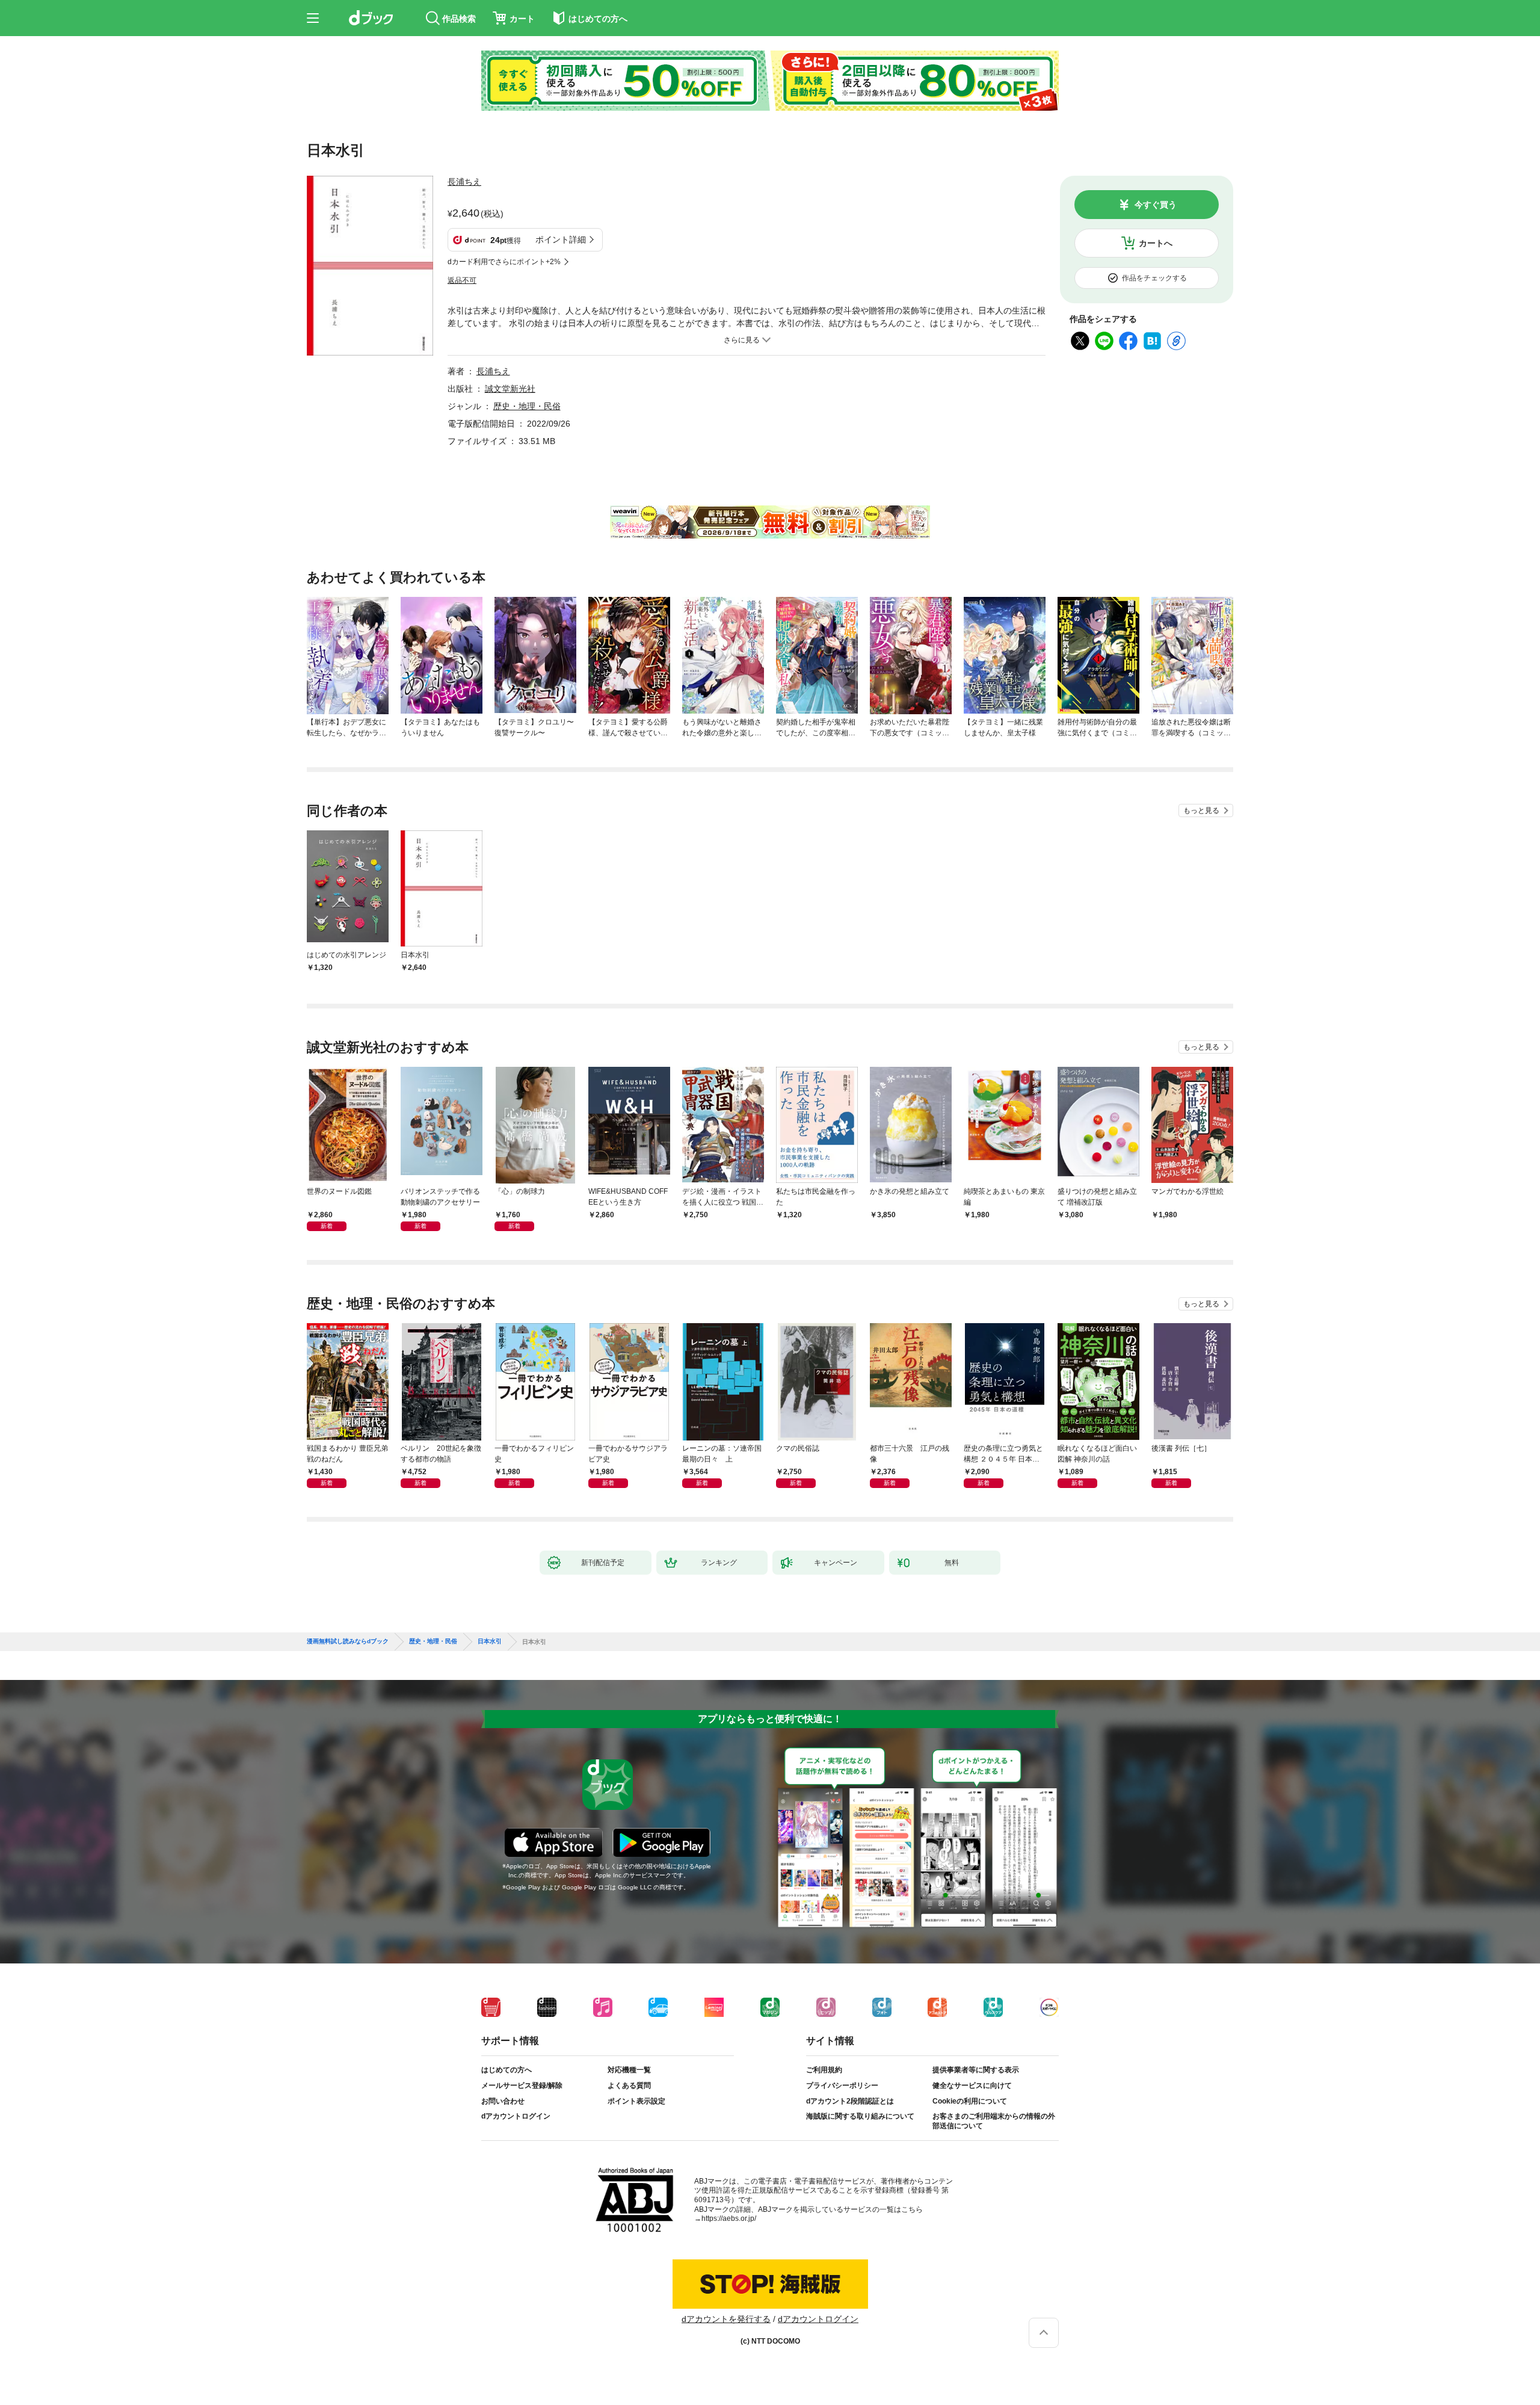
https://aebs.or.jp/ (729, 2218)
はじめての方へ (507, 2070)
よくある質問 (629, 2085)
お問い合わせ (503, 2101)
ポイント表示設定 (636, 2101)
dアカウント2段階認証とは (850, 2101)
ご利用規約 (824, 2070)
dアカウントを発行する (726, 2319)
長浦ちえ (464, 182)
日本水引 (490, 1641)
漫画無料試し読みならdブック (348, 1641)
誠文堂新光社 (510, 389)
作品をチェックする (1154, 278)
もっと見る (1201, 810)
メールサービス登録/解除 (522, 2085)
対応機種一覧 (629, 2070)
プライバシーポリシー (842, 2085)
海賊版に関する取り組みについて (860, 2116)
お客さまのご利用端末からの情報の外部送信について (994, 2121)
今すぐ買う (1156, 205)
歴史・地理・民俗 (527, 406)
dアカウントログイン (516, 2116)
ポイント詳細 (561, 239)
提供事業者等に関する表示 (976, 2070)
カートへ (1156, 243)
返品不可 (462, 280)
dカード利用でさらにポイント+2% (504, 262)
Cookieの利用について (970, 2101)
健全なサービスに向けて (972, 2085)
